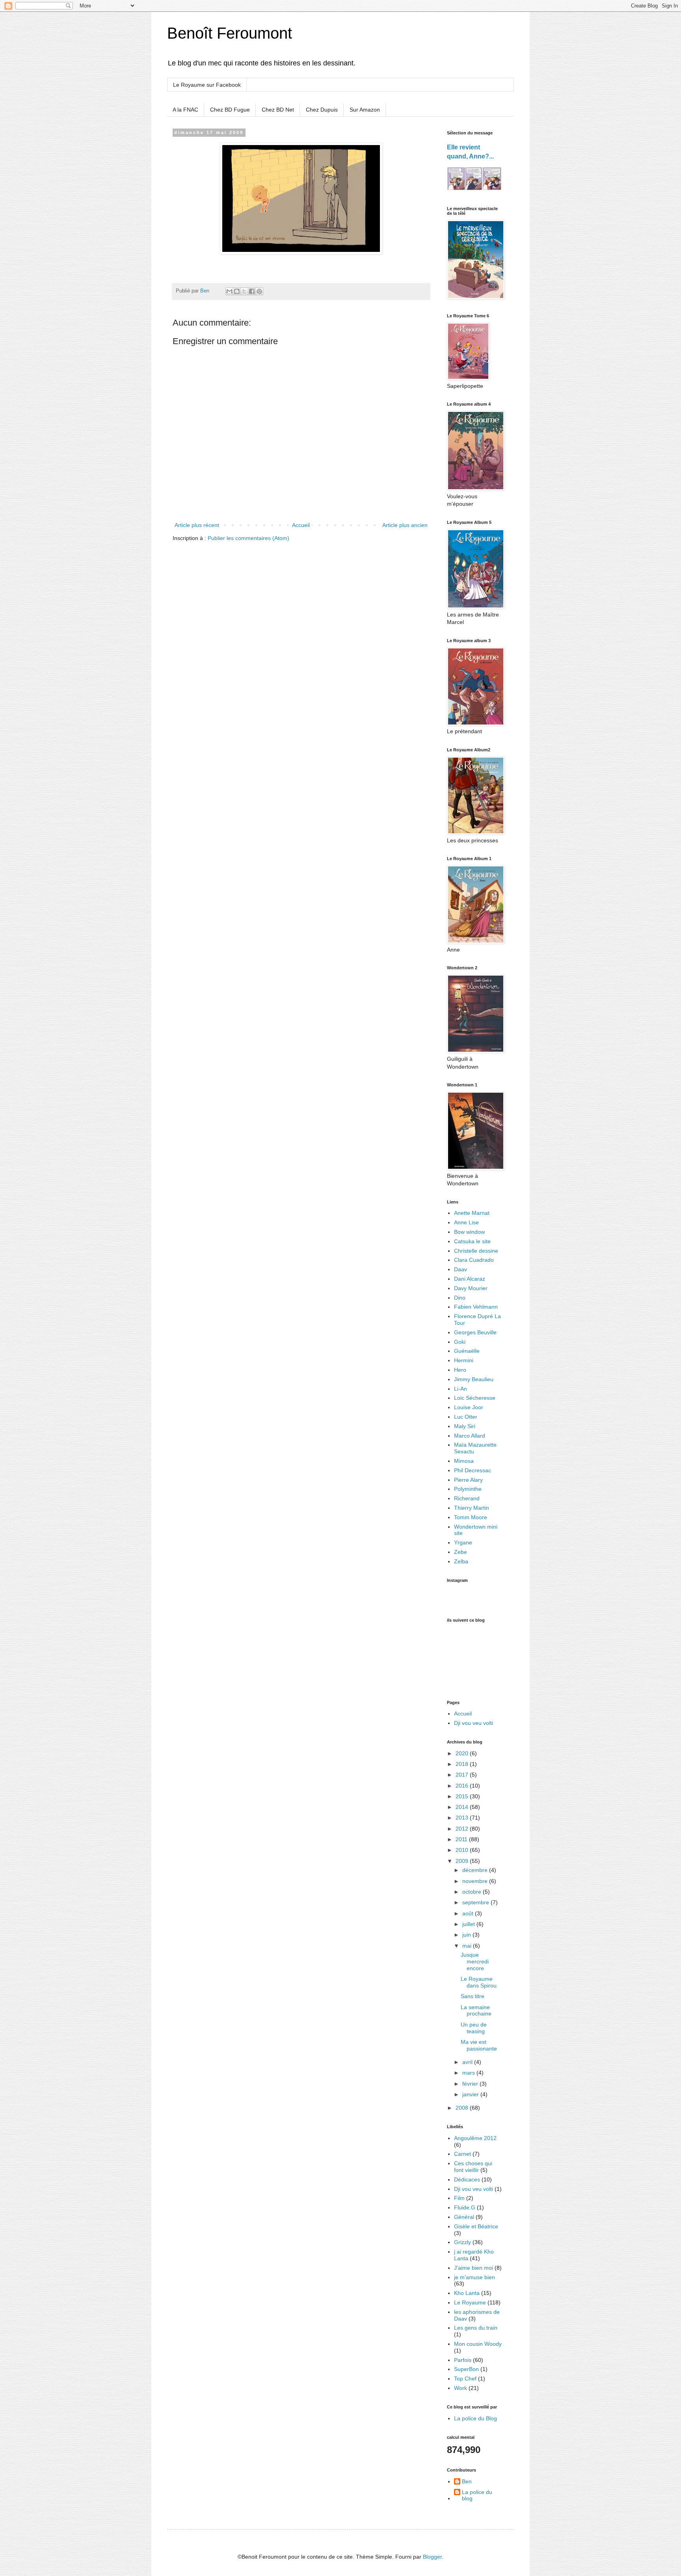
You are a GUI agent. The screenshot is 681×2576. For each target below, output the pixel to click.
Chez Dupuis (322, 110)
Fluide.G (465, 2207)
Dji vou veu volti (474, 1723)
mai (468, 1946)
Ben (467, 2481)
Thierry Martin (472, 1508)
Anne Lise (466, 1222)
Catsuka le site (472, 1241)
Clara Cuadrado (474, 1260)
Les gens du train (476, 2328)
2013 (463, 1818)
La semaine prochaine (476, 2011)
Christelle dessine (476, 1251)
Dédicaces (467, 2179)
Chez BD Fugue (230, 110)
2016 (463, 1786)
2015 (463, 1796)
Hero (460, 1370)
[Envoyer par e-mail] (229, 291)
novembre (476, 1881)
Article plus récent (197, 525)
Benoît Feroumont (230, 33)
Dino (460, 1298)
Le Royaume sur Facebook (207, 85)
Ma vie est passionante (479, 2045)
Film (459, 2198)
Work (461, 2388)
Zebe (461, 1552)
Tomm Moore (471, 1517)
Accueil (301, 525)
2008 (463, 2108)
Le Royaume (470, 2302)
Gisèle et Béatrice (476, 2226)
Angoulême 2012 (475, 2138)
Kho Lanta (467, 2293)
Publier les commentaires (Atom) (248, 538)
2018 (463, 1764)
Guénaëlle (467, 1351)
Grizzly (462, 2242)
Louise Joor (469, 1407)
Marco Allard (470, 1436)
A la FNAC (185, 110)
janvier (471, 2094)
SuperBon (466, 2369)
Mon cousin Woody (478, 2344)
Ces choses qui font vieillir (473, 2167)
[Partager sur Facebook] (252, 291)
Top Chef (465, 2379)
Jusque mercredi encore (475, 1961)
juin (467, 1935)
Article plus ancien (405, 525)
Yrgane (463, 1542)
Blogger (432, 2557)
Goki (460, 1342)
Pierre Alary (468, 1480)
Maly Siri (465, 1426)
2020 (463, 1753)
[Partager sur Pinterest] (259, 291)
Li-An (461, 1389)
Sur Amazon (365, 110)
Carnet (462, 2154)
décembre (476, 1870)
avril (468, 2062)
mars (469, 2073)
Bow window (469, 1232)
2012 (463, 1829)
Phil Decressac (473, 1470)
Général (464, 2217)
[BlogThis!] (237, 291)
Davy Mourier (471, 1288)
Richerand (467, 1498)
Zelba (461, 1561)
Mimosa (464, 1461)
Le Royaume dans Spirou (479, 1982)
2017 (463, 1775)
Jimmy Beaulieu (474, 1379)
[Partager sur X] (244, 291)
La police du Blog (475, 2418)
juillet (469, 1924)
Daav (461, 1269)
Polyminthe (468, 1489)
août (469, 1913)
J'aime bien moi (474, 2268)
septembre (476, 1902)
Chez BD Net (278, 110)
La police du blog (477, 2495)
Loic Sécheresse (475, 1398)
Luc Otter (466, 1417)
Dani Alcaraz (470, 1279)
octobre (473, 1892)
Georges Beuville (475, 1332)
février (471, 2084)
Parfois (463, 2360)
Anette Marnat (472, 1213)
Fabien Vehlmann (476, 1307)
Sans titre (473, 1996)
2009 (463, 1861)
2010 (463, 1850)
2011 (462, 1839)
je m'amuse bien (474, 2277)
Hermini (464, 1360)
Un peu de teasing (474, 2028)
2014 (463, 1807)
